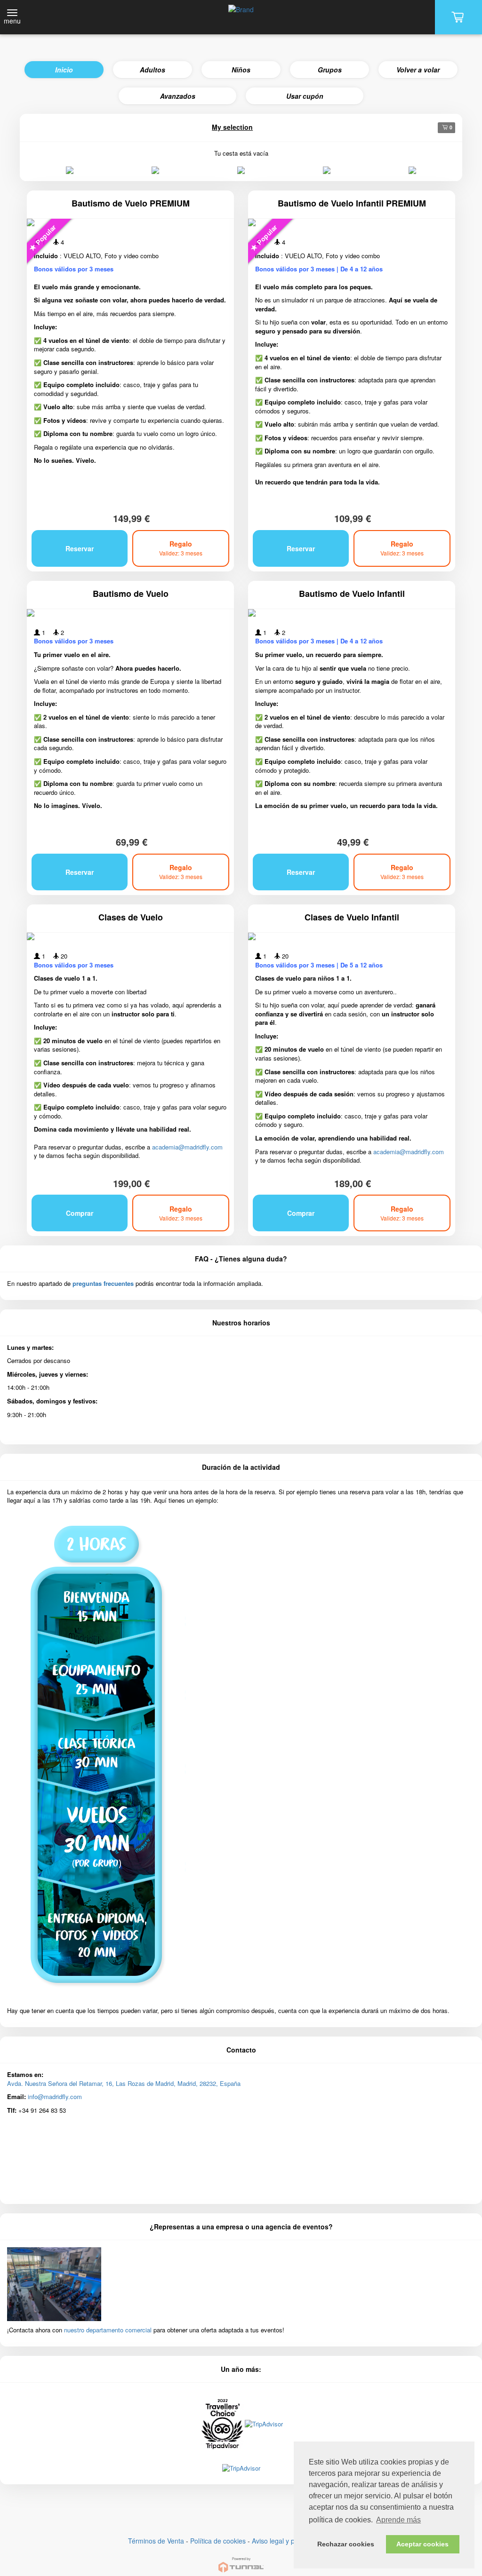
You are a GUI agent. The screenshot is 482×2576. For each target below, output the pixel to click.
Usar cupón (305, 96)
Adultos (153, 70)
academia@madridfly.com (187, 1147)
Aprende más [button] (398, 2520)
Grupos (330, 70)
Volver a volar (418, 70)
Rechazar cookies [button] (346, 2544)
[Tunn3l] (241, 2561)
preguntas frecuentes (103, 1283)
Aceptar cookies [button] (422, 2544)
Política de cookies (218, 2541)
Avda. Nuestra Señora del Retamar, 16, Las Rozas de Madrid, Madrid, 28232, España (124, 2083)
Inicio (64, 70)
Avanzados (178, 96)
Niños (241, 70)
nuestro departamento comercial (108, 2330)
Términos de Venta (156, 2541)
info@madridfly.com (55, 2096)
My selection (232, 127)
